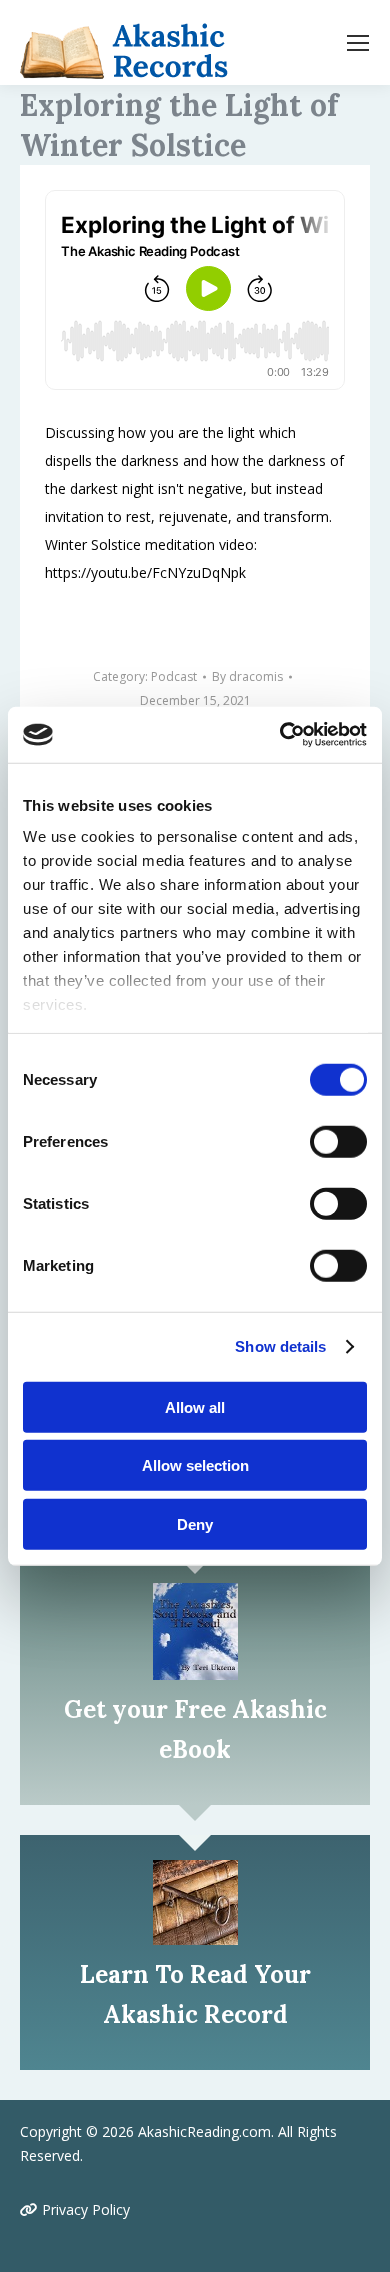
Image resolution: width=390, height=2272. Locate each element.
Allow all (195, 1406)
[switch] (338, 1141)
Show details (280, 1346)
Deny (195, 1523)
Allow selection (195, 1465)
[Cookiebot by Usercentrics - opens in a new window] (280, 735)
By (247, 676)
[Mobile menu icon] (358, 43)
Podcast (174, 676)
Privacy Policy (84, 2209)
